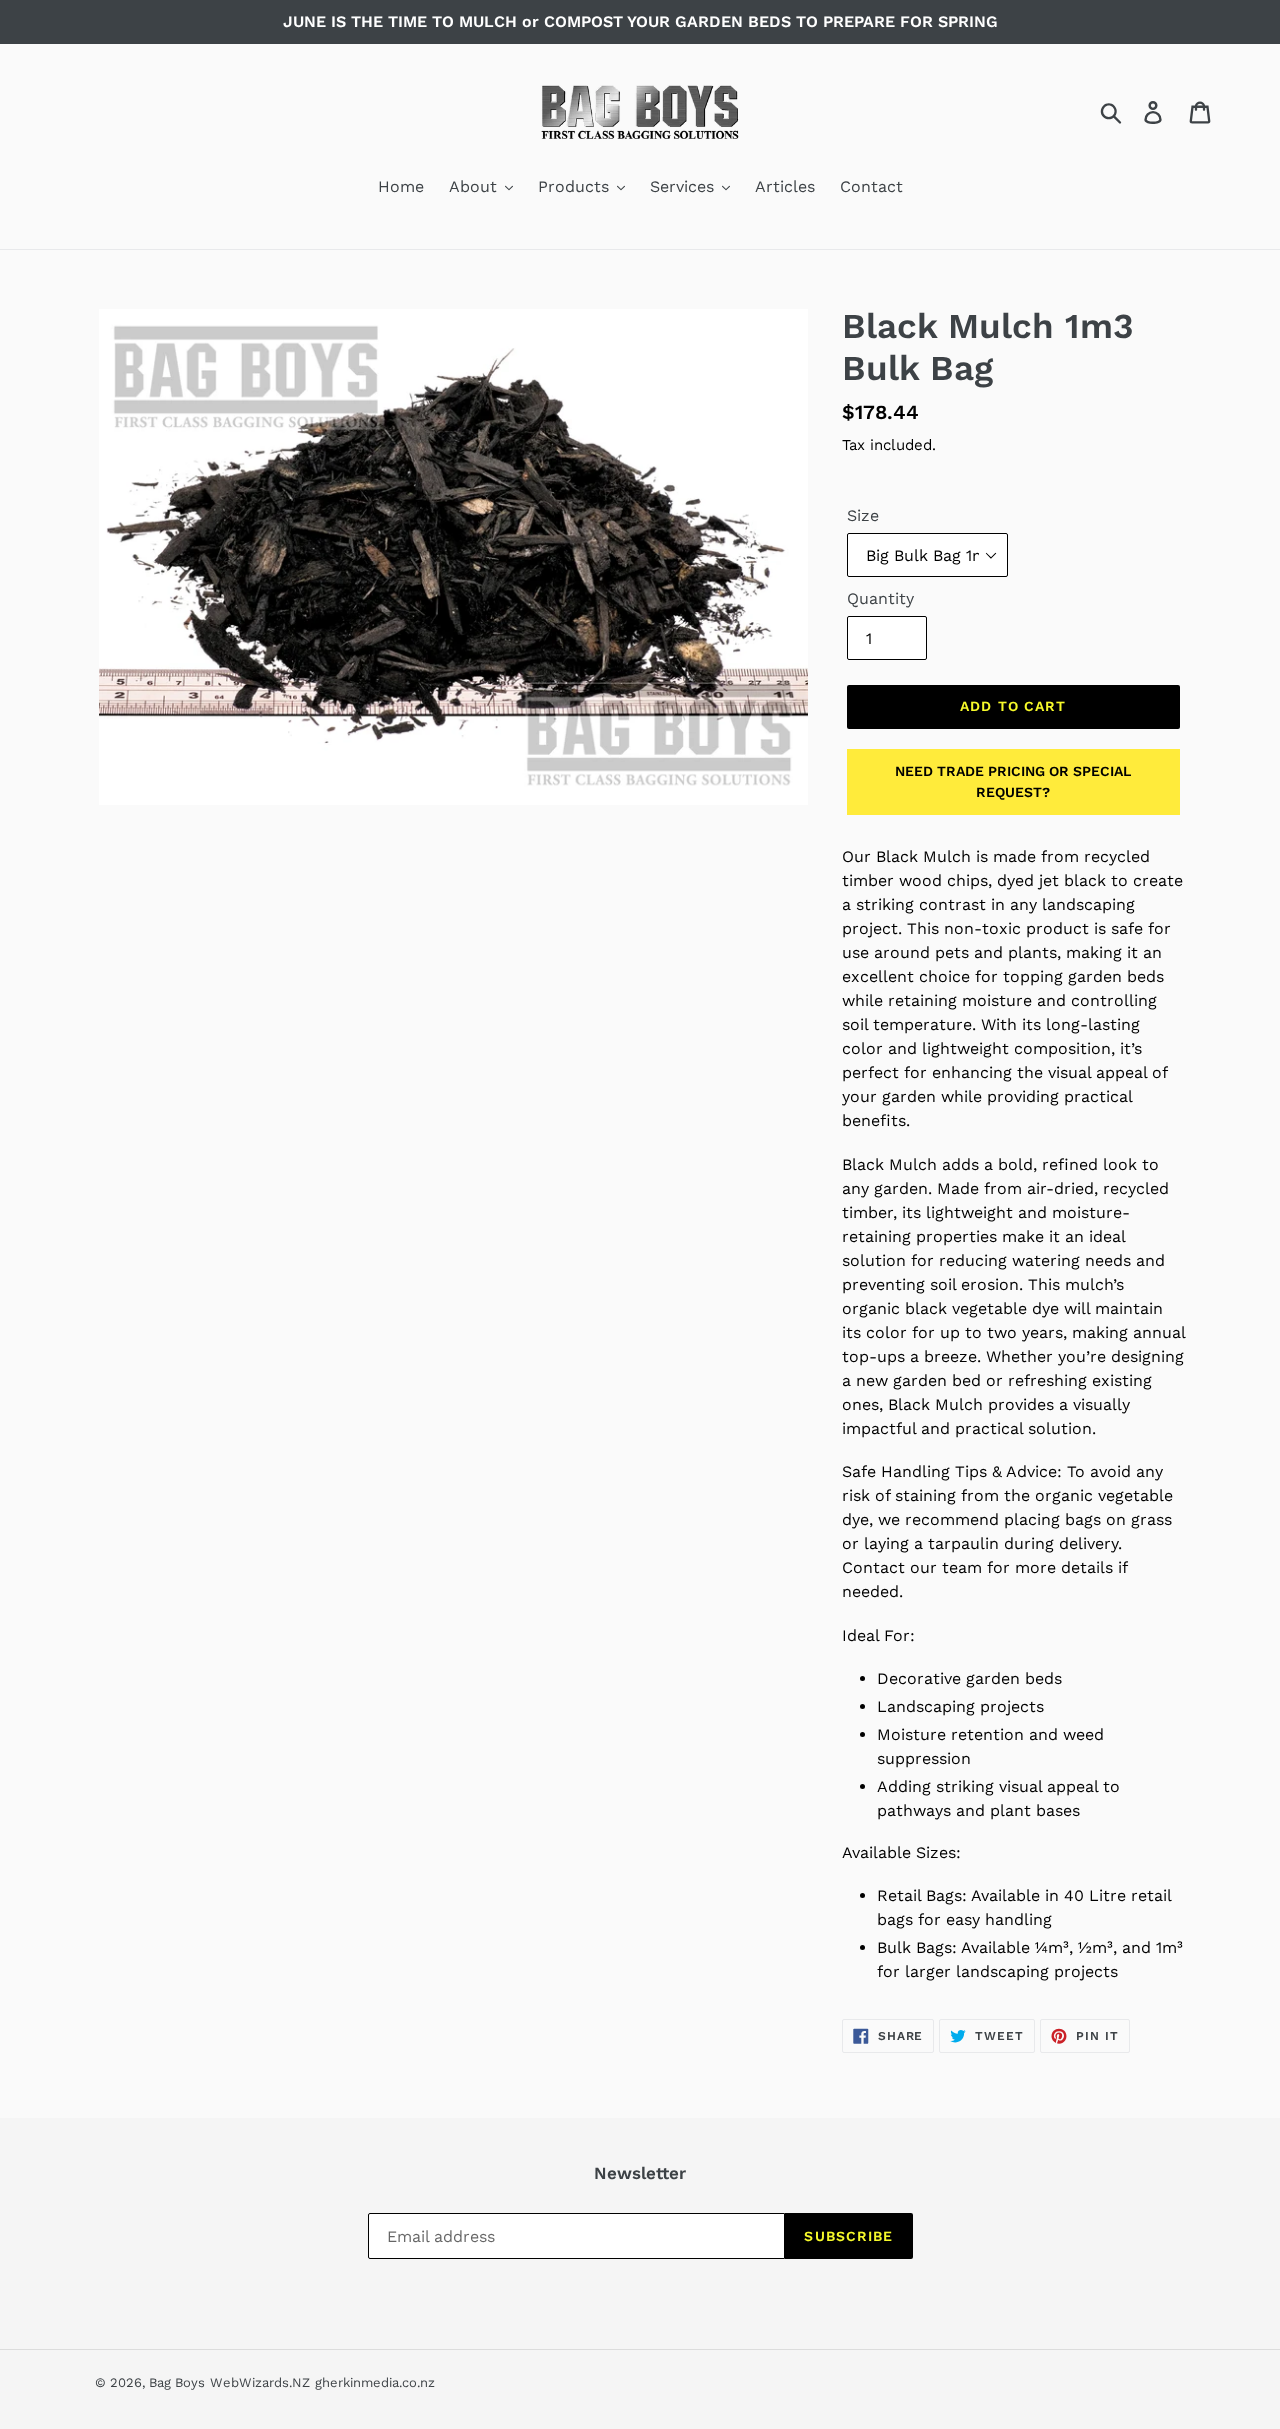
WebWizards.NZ (260, 2382)
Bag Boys (177, 2382)
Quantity (880, 598)
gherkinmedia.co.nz (375, 2382)
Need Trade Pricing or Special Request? (1013, 781)
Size (863, 515)
